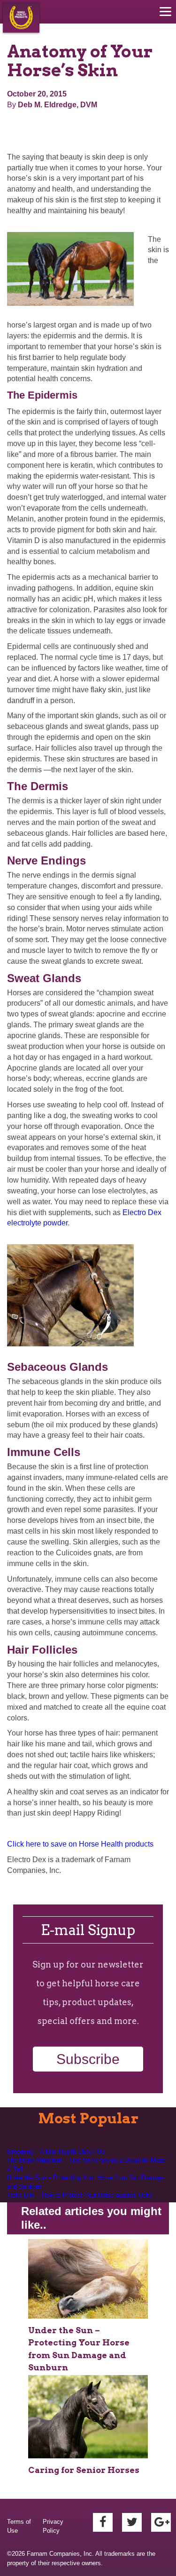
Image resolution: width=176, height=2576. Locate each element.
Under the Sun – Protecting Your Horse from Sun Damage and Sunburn (85, 2182)
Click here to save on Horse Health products (80, 1844)
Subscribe (88, 2059)
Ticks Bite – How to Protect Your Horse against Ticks (80, 2195)
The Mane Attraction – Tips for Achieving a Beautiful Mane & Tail (86, 2165)
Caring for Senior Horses (84, 2470)
